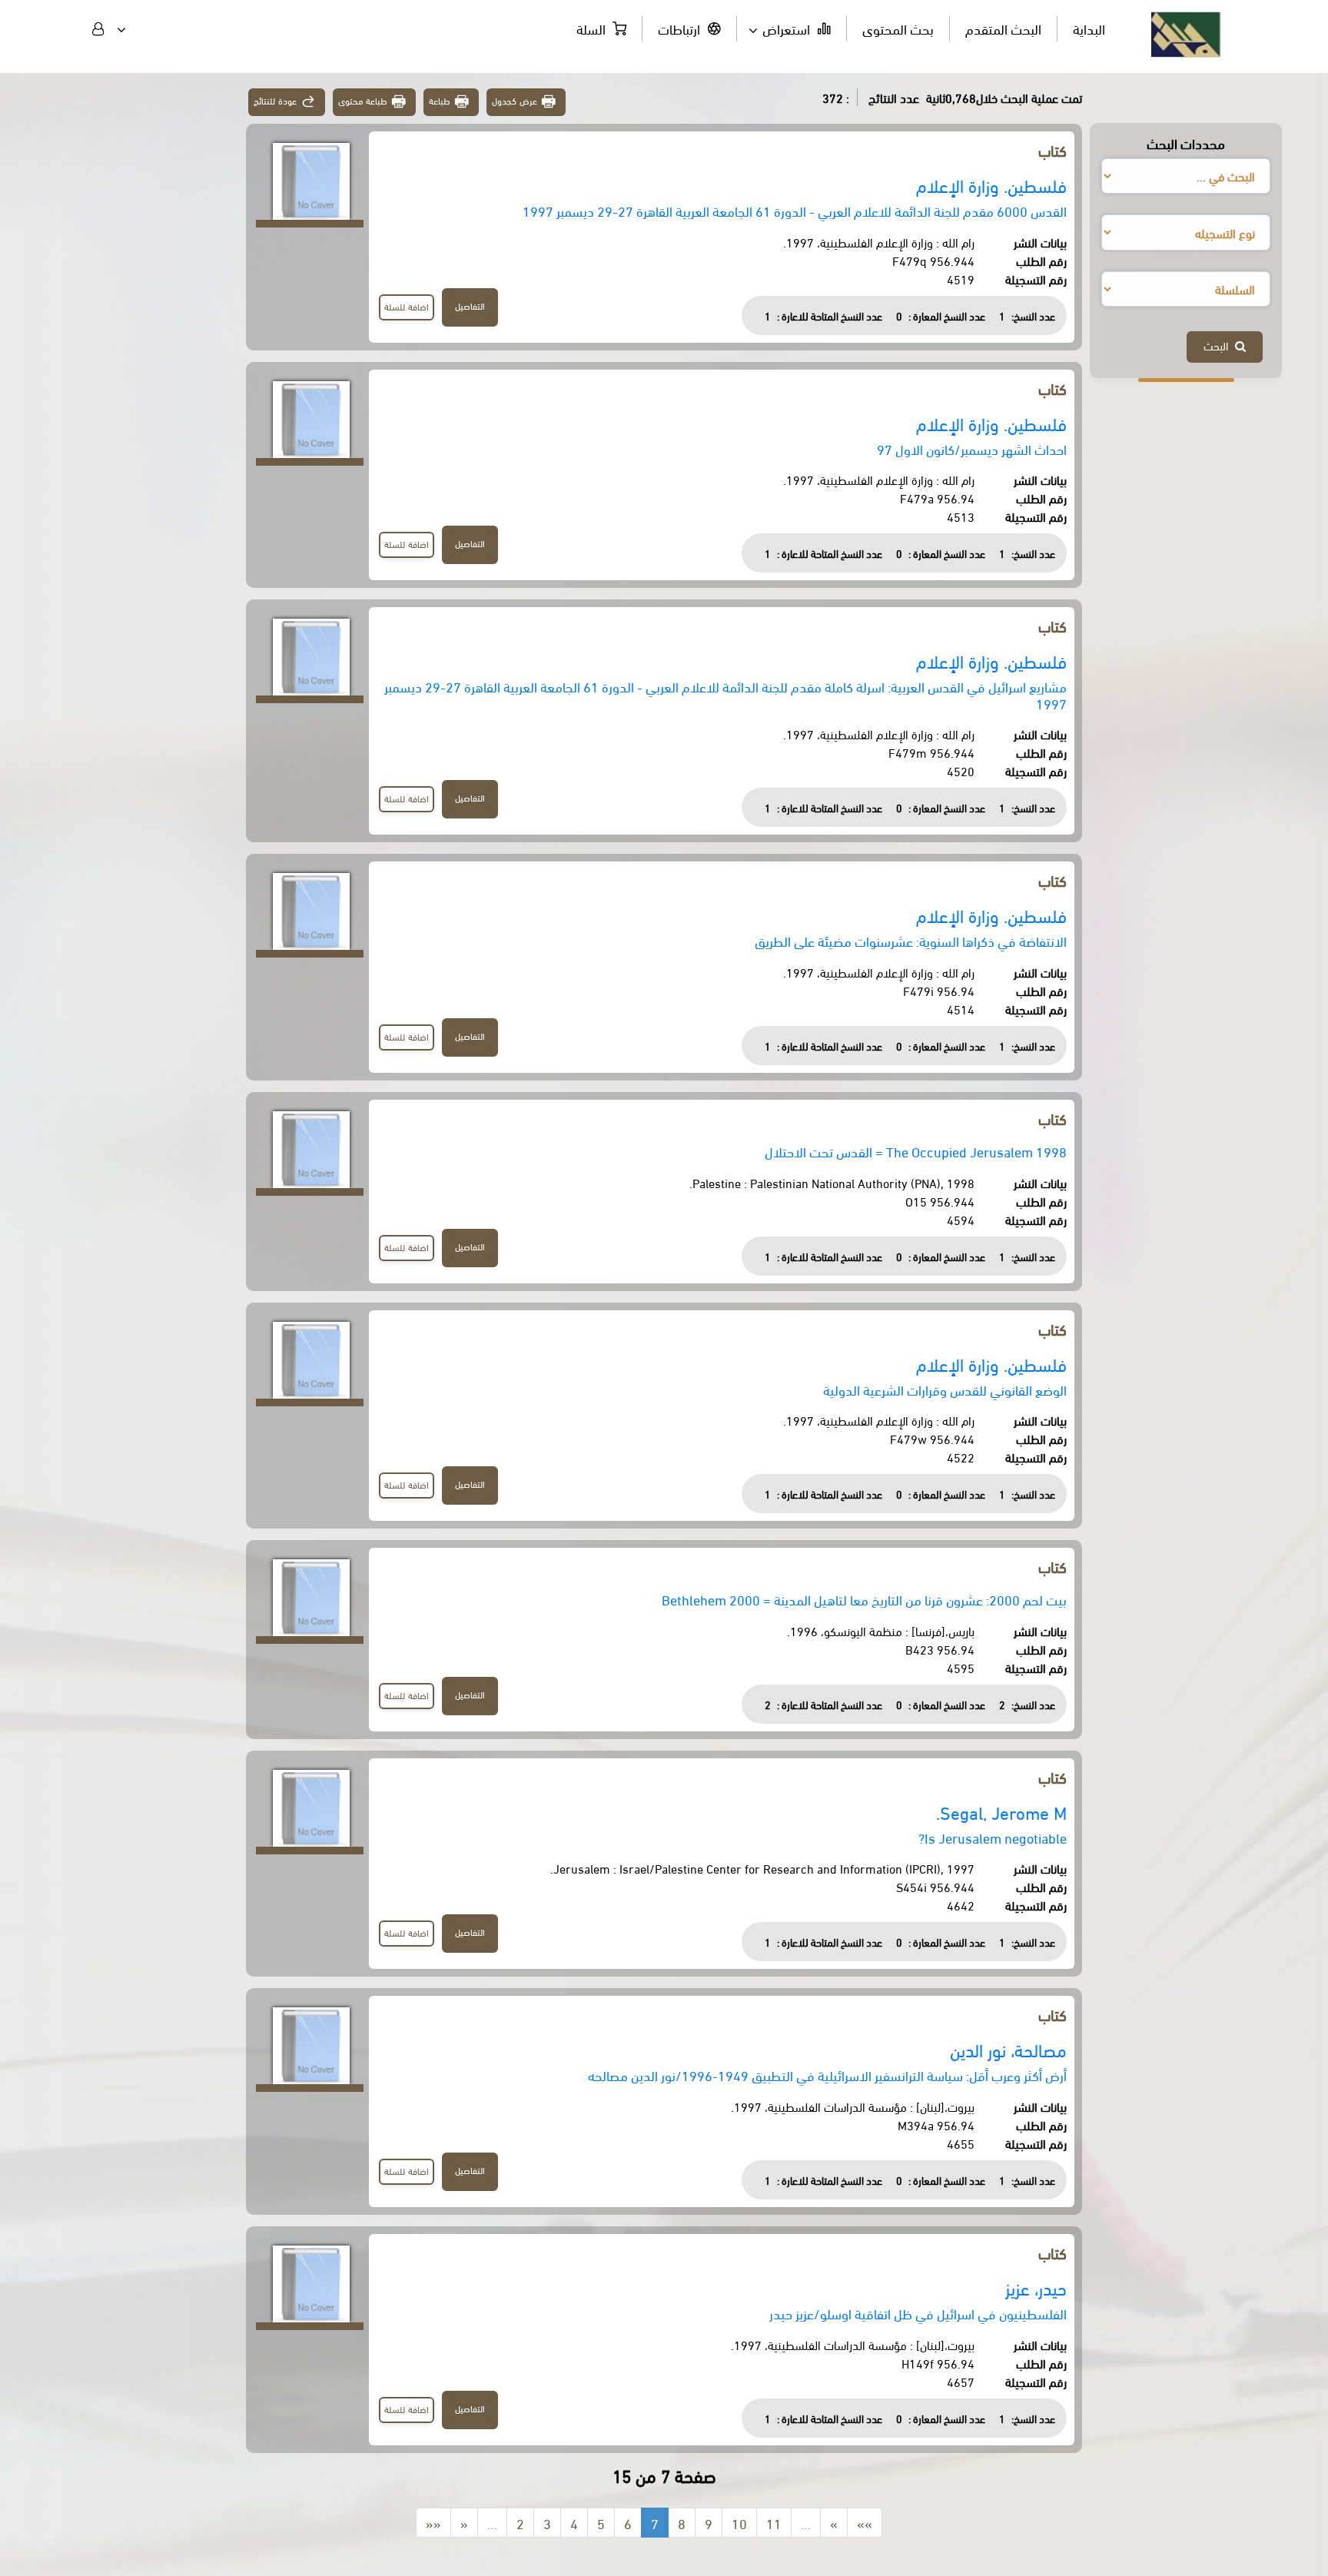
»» (865, 2523)
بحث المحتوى (898, 28)
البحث (1219, 345)
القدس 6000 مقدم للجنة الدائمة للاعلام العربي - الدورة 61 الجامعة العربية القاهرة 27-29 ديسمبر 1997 (795, 210)
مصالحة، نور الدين (1008, 2049)
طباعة (440, 100)
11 (774, 2523)
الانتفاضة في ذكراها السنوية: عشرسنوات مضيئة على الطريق (911, 940)
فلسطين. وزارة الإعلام (991, 185)
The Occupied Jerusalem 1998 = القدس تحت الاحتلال (916, 1151)
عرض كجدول (515, 100)
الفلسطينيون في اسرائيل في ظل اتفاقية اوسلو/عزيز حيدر (918, 2313)
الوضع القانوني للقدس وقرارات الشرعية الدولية (945, 1389)
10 (739, 2523)
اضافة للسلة (407, 306)
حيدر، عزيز (1036, 2287)
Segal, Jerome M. (1001, 1812)
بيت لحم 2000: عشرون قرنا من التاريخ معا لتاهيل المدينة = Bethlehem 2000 (864, 1599)
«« (433, 2523)
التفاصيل (470, 305)
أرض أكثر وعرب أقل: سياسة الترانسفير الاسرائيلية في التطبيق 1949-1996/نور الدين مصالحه (827, 2075)
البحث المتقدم (1003, 28)
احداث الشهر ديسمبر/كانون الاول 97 (972, 448)
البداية (1089, 28)
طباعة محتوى (363, 100)
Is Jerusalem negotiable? (993, 1837)
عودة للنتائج (275, 100)
